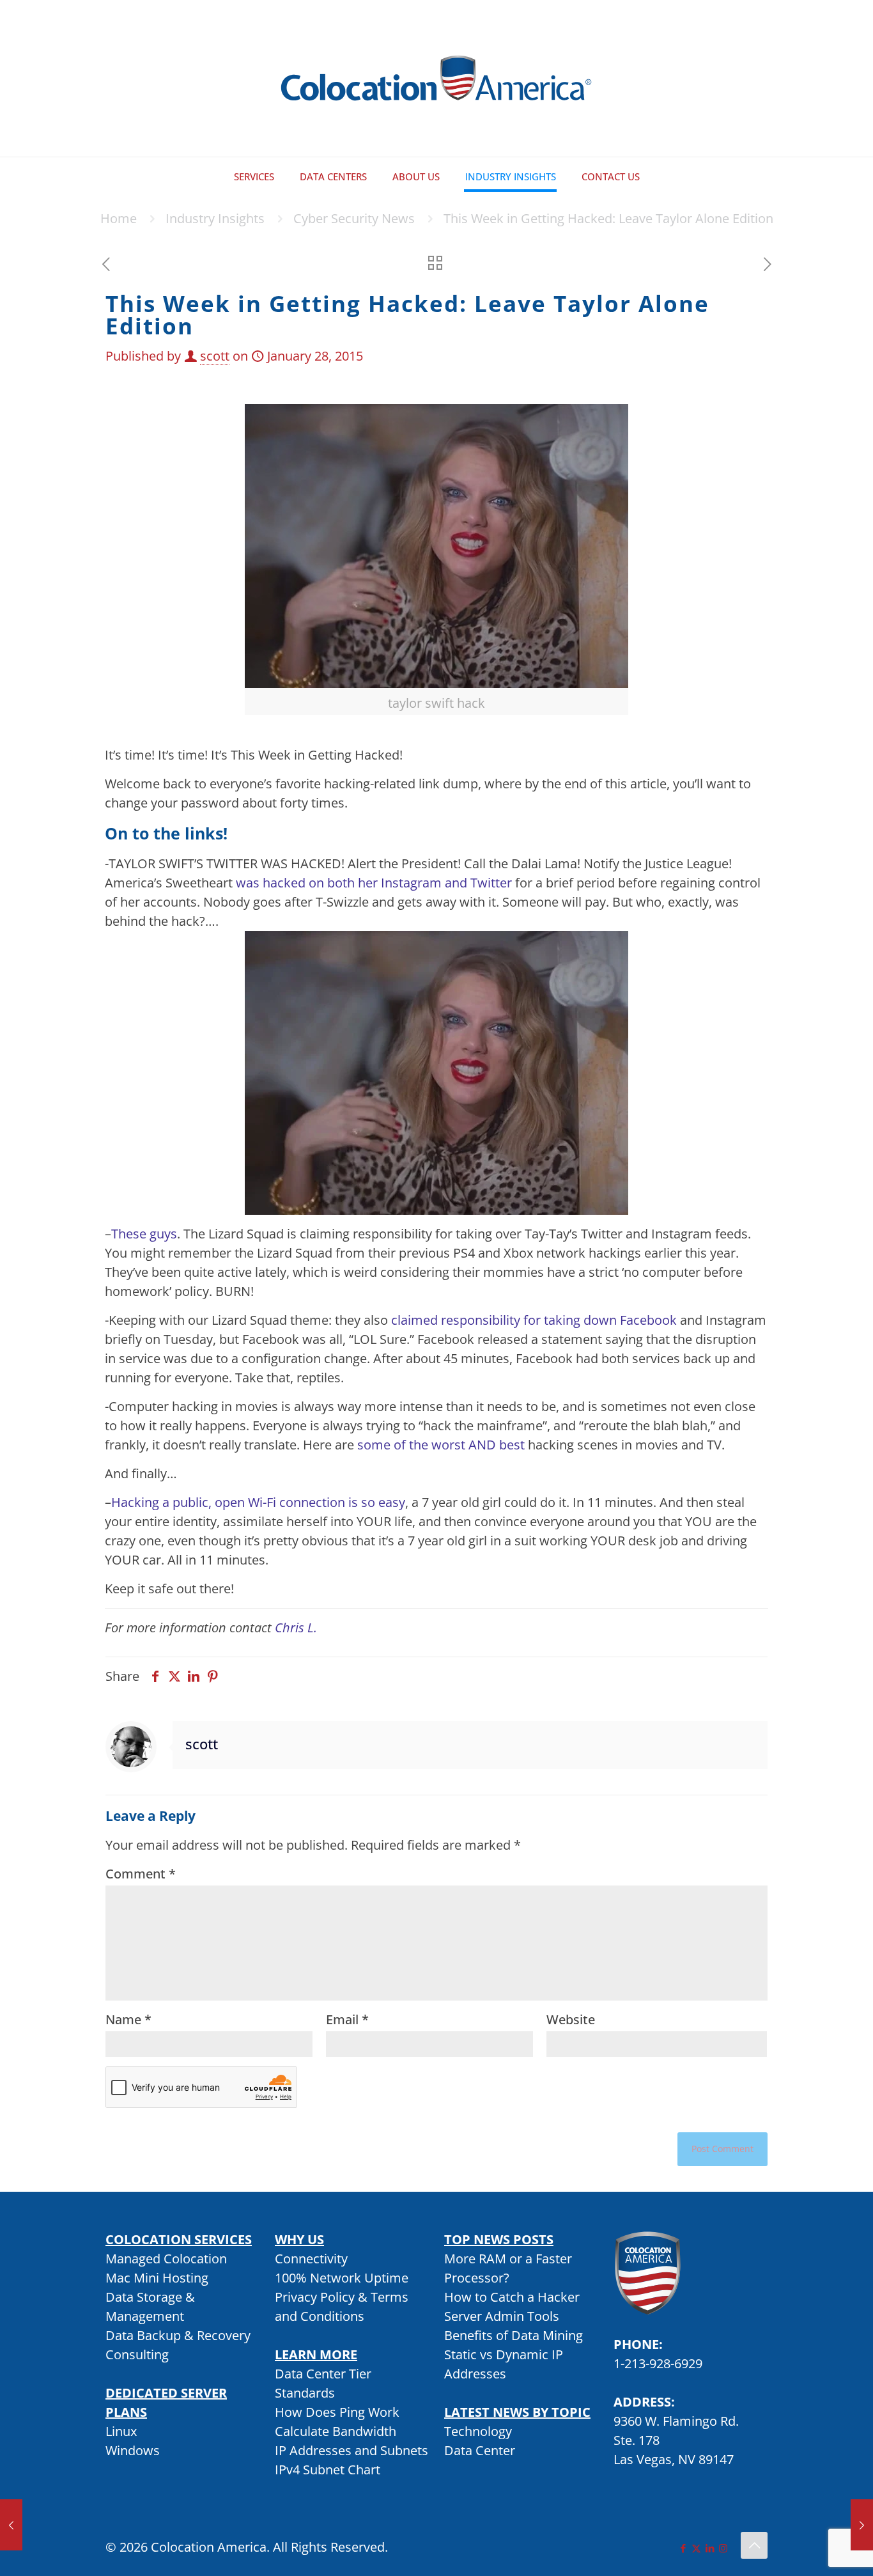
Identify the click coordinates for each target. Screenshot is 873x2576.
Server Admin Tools (502, 2316)
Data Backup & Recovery (178, 2335)
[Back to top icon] (754, 2545)
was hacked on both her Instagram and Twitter (374, 883)
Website (571, 2019)
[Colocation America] (436, 78)
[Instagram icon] (723, 2548)
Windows (133, 2450)
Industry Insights (215, 218)
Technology (478, 2431)
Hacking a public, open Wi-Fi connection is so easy (258, 1502)
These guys (144, 1234)
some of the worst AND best (441, 1445)
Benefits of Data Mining (514, 2335)
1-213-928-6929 (658, 2363)
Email (347, 2019)
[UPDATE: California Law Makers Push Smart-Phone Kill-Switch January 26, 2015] (11, 2525)
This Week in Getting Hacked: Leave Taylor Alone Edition (608, 218)
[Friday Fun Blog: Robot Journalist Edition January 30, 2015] (862, 2525)
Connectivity (311, 2259)
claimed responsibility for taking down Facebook (534, 1320)
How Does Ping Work (337, 2412)
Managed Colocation (166, 2259)
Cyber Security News (354, 218)
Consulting (137, 2354)
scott (215, 356)
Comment (141, 1874)
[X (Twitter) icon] (696, 2548)
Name (128, 2019)
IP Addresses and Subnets (352, 2450)
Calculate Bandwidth (336, 2431)
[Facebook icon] (683, 2548)
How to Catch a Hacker (512, 2297)
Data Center (480, 2450)
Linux (121, 2431)
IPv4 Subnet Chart (328, 2470)
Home (119, 218)
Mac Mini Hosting (157, 2278)
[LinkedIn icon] (710, 2548)
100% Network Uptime (342, 2278)
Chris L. (296, 1628)
